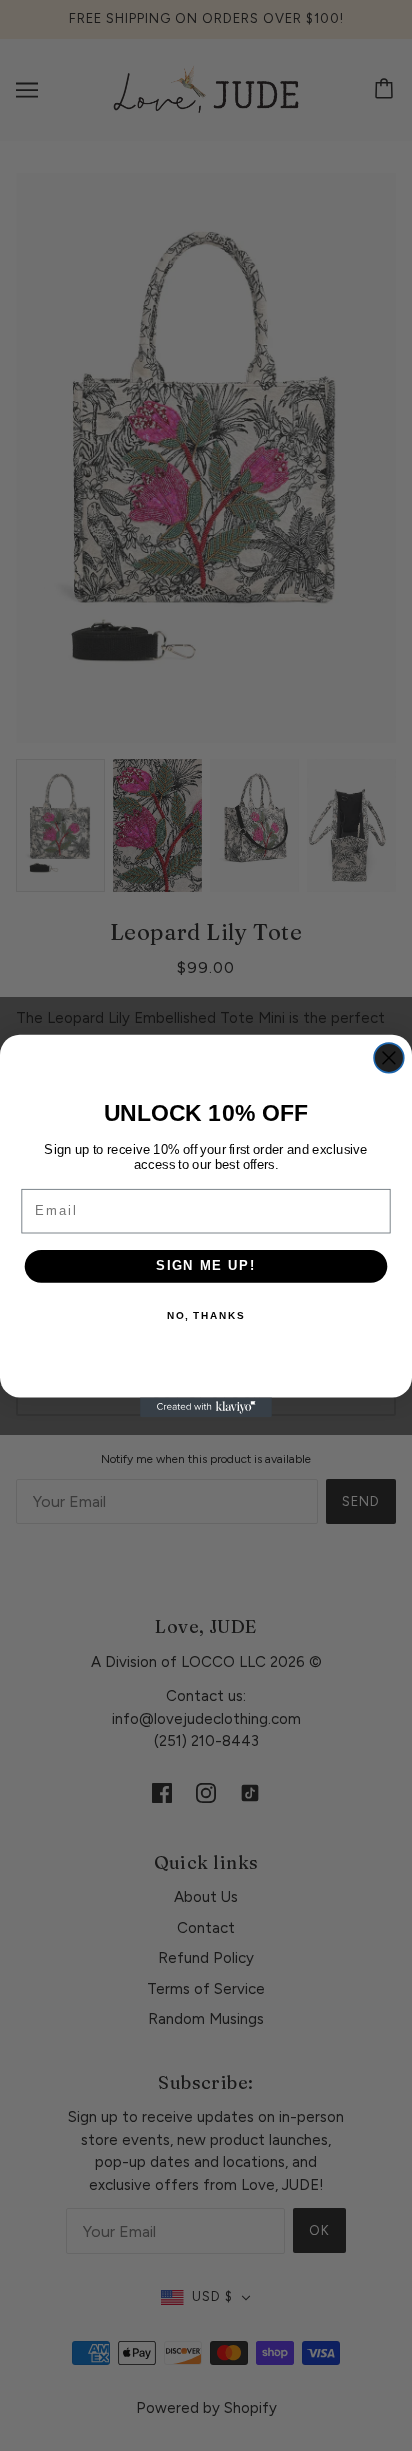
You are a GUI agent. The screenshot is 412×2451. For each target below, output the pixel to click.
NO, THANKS (206, 1316)
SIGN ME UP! (206, 1265)
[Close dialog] (389, 1058)
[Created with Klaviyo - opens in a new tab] (206, 1407)
